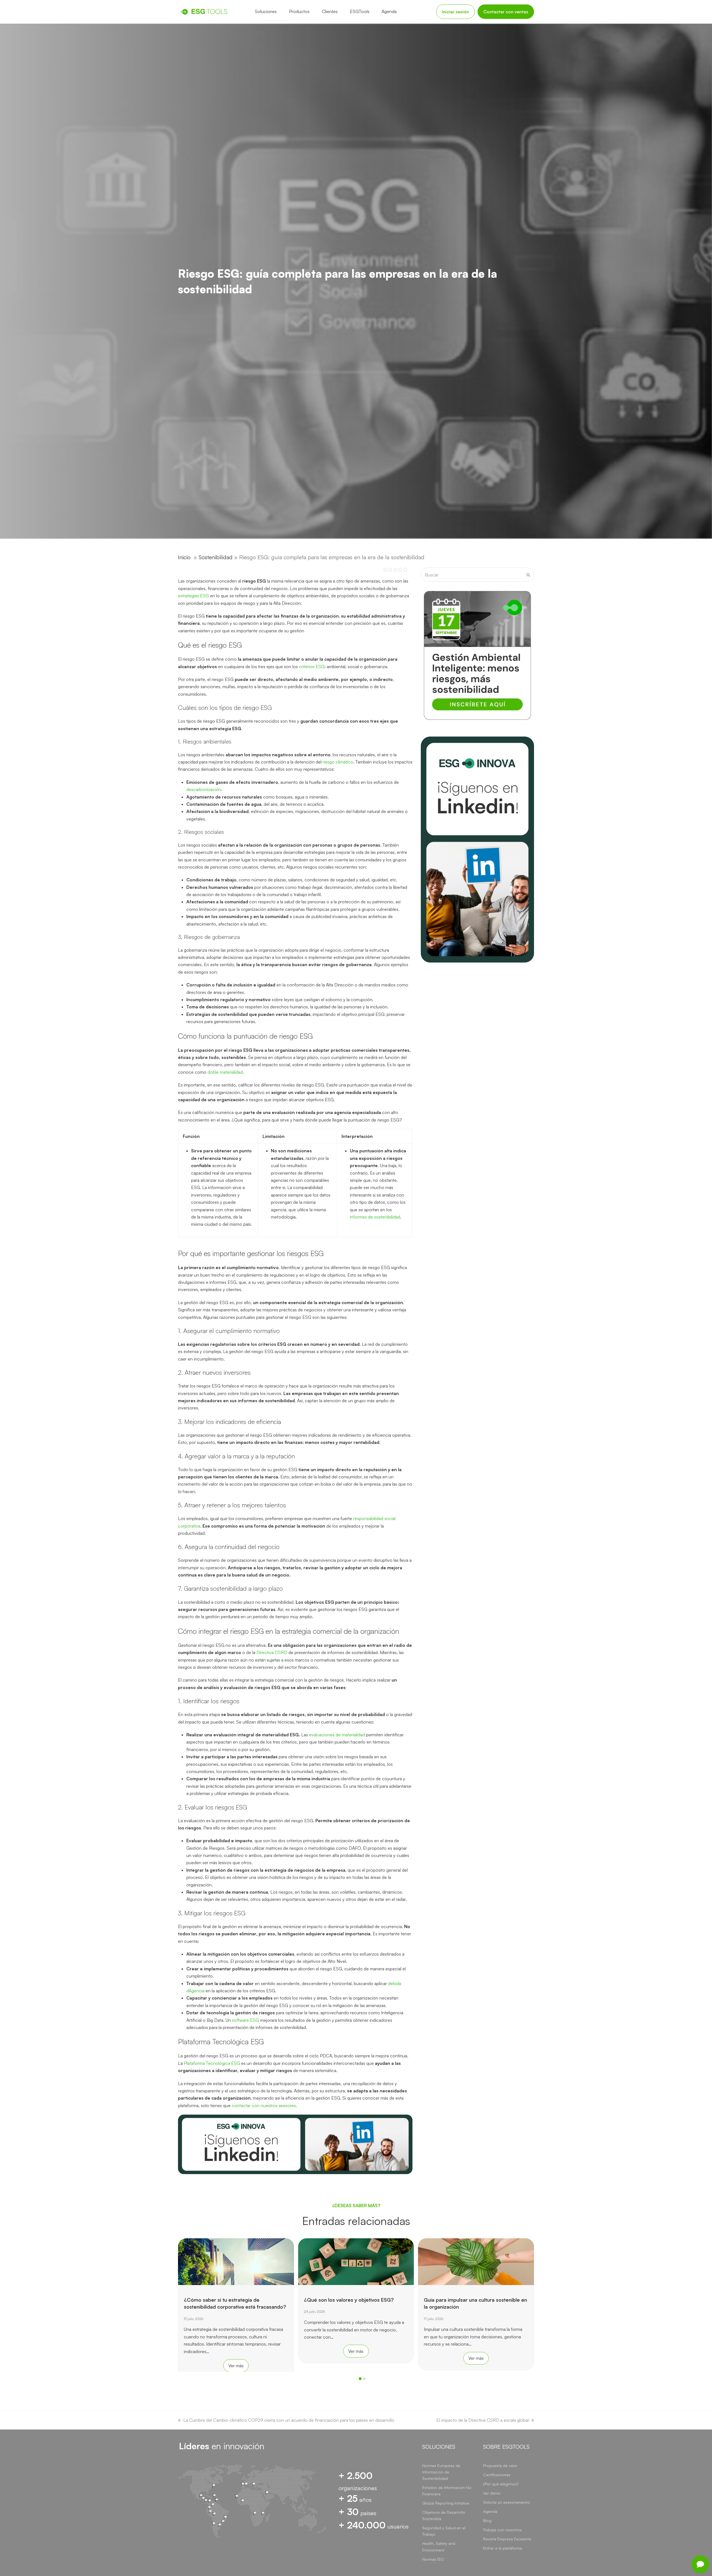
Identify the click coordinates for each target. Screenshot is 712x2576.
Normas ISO (433, 2559)
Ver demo (492, 2493)
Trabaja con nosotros (502, 2530)
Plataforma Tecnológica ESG (212, 2063)
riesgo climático (338, 762)
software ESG (245, 2020)
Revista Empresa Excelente (507, 2539)
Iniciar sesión (455, 12)
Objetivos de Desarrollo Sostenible (444, 2515)
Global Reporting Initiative (446, 2503)
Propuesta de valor (500, 2466)
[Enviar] (528, 575)
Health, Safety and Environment (439, 2547)
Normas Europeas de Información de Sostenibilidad (441, 2472)
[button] (360, 2379)
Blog (487, 2521)
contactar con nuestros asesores (264, 2105)
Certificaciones (497, 2475)
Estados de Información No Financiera (447, 2491)
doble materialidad (225, 1072)
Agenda (490, 2511)
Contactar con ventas (506, 12)
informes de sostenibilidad (375, 1217)
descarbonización (204, 789)
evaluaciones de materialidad (337, 1735)
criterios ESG (312, 667)
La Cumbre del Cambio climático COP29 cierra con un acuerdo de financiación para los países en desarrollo (289, 2420)
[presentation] (181, 2380)
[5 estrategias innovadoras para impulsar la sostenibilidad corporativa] (476, 2261)
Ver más (236, 2351)
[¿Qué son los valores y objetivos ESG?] (236, 2261)
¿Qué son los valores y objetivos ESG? (229, 2300)
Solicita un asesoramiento (506, 2502)
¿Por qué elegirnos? (501, 2484)
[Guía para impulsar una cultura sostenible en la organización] (356, 2261)
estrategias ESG (193, 596)
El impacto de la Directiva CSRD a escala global (483, 2420)
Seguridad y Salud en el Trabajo (444, 2531)
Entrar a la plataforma (503, 2548)
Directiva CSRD (272, 1652)
